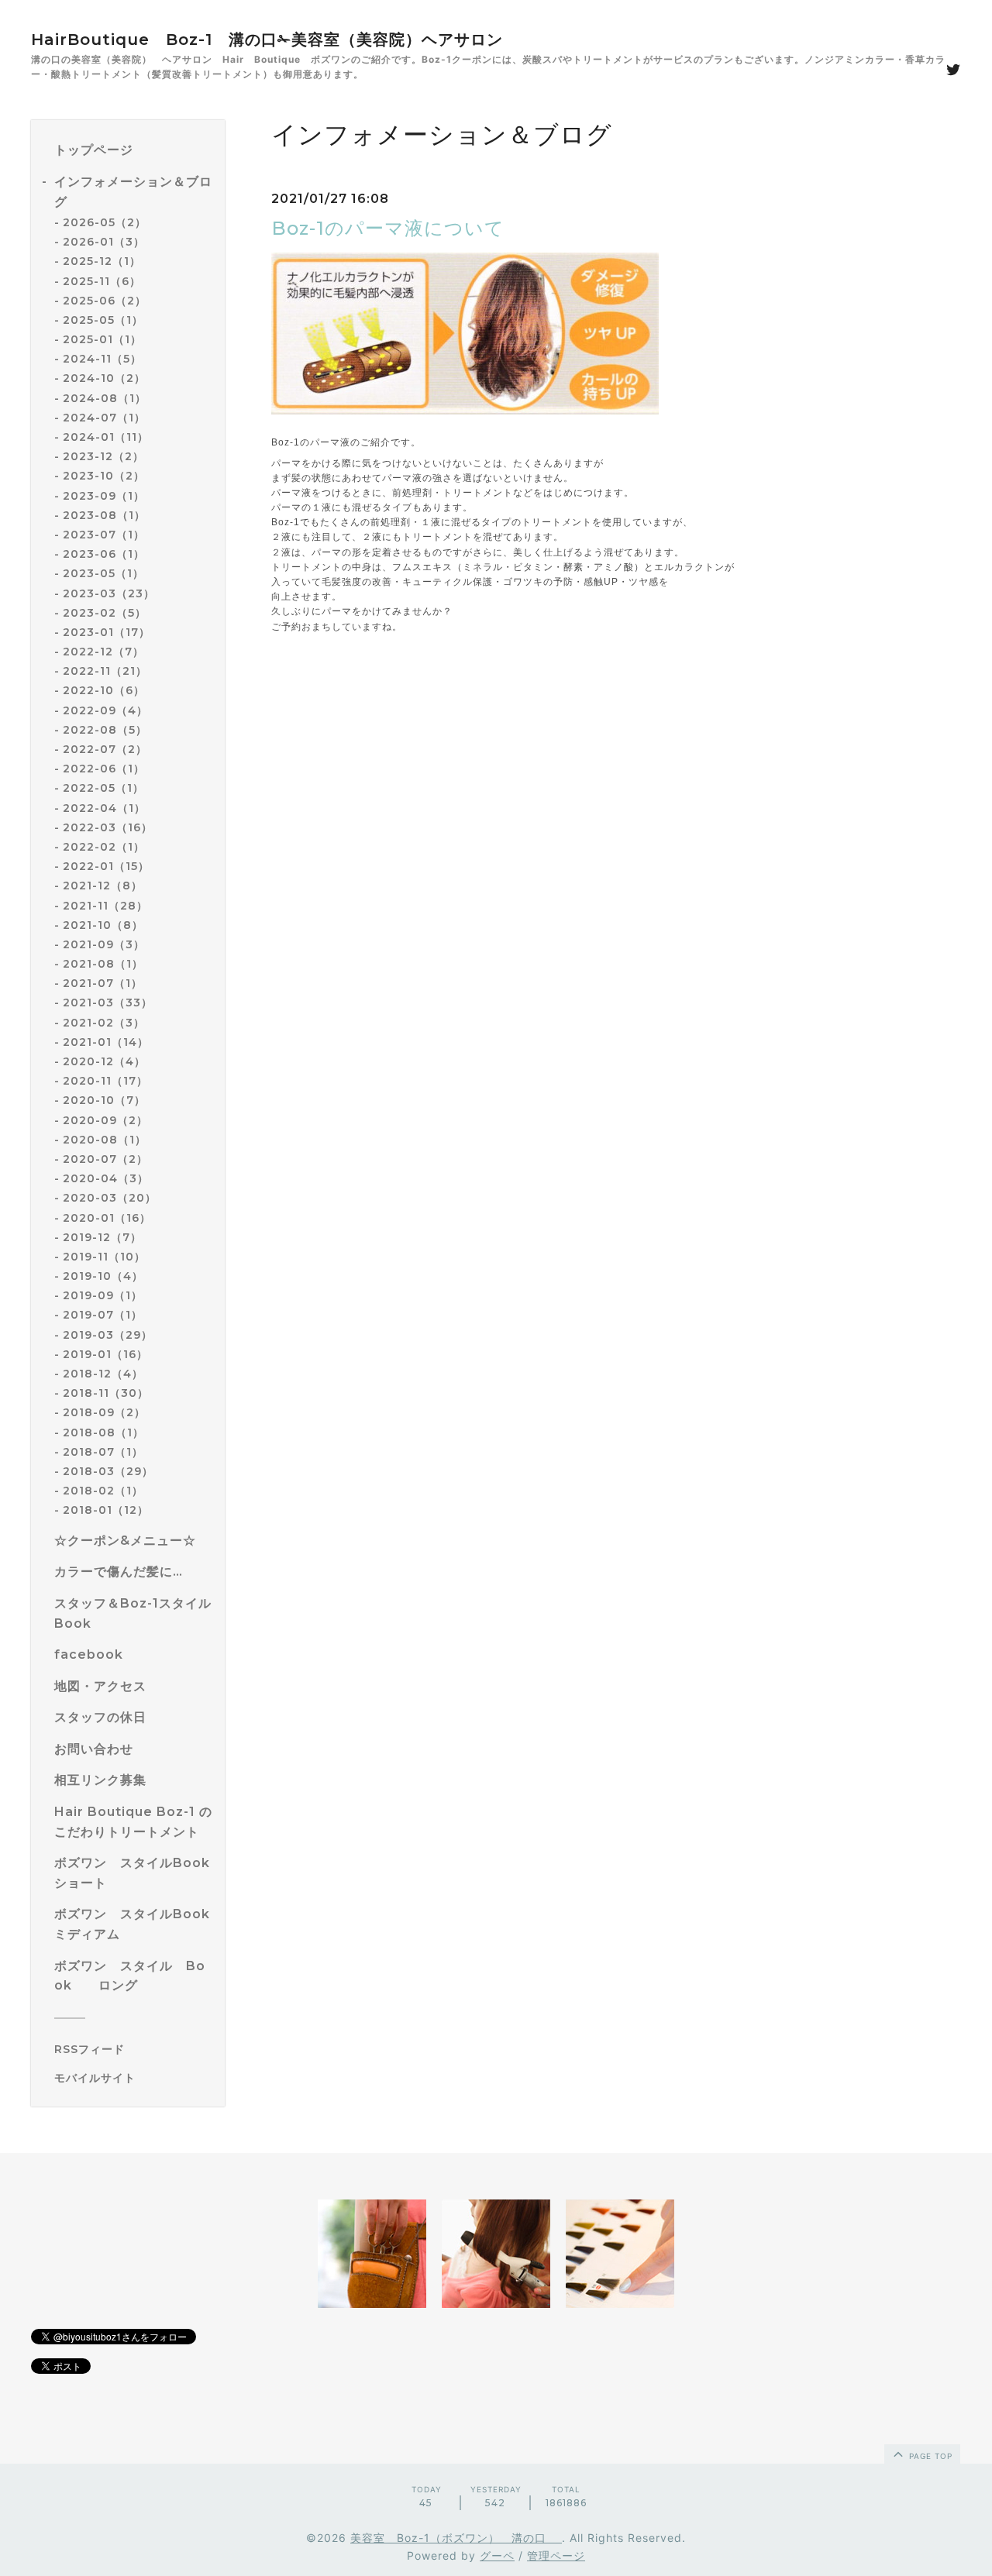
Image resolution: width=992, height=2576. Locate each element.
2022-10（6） (104, 690)
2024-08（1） (105, 398)
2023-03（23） (109, 593)
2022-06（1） (104, 769)
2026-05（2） (105, 222)
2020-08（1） (105, 1140)
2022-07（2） (105, 749)
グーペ (497, 2555)
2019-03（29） (108, 1335)
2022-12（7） (103, 652)
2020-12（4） (104, 1061)
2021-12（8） (103, 886)
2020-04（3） (106, 1178)
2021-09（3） (104, 944)
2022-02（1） (104, 847)
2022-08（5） (105, 730)
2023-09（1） (104, 496)
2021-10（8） (103, 925)
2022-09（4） (105, 710)
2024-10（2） (104, 378)
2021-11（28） (105, 906)
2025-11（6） (102, 281)
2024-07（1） (104, 418)
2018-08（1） (103, 1432)
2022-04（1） (104, 808)
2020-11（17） (105, 1081)
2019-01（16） (105, 1354)
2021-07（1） (103, 983)
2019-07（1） (103, 1315)
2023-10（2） (104, 476)
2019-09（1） (103, 1295)
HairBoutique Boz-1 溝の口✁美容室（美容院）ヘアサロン (267, 40)
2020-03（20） (110, 1198)
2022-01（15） (106, 866)
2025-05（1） (103, 320)
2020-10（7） (104, 1100)
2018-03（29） (108, 1471)
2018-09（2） (104, 1412)
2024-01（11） (106, 437)
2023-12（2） (103, 456)
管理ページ (556, 2555)
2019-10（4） (103, 1276)
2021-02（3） (104, 1023)
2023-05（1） (103, 573)
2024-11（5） (102, 359)
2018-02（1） (103, 1491)
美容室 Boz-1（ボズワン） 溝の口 (456, 2538)
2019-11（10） (104, 1257)
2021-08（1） (103, 964)
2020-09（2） (105, 1120)
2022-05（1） (103, 788)
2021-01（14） (106, 1042)
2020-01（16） (107, 1218)
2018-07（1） (103, 1452)
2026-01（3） (104, 242)
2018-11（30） (106, 1393)
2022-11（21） (105, 671)
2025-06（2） (105, 301)
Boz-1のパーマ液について (388, 228)
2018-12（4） (103, 1374)
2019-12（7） (102, 1237)
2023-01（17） (107, 632)
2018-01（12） (106, 1510)
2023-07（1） (104, 535)
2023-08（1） (104, 515)
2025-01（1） (102, 339)
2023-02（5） (105, 613)
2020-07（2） (105, 1159)
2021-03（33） (108, 1003)
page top (929, 2456)
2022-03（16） (108, 827)
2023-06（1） (104, 554)
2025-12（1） (102, 261)
